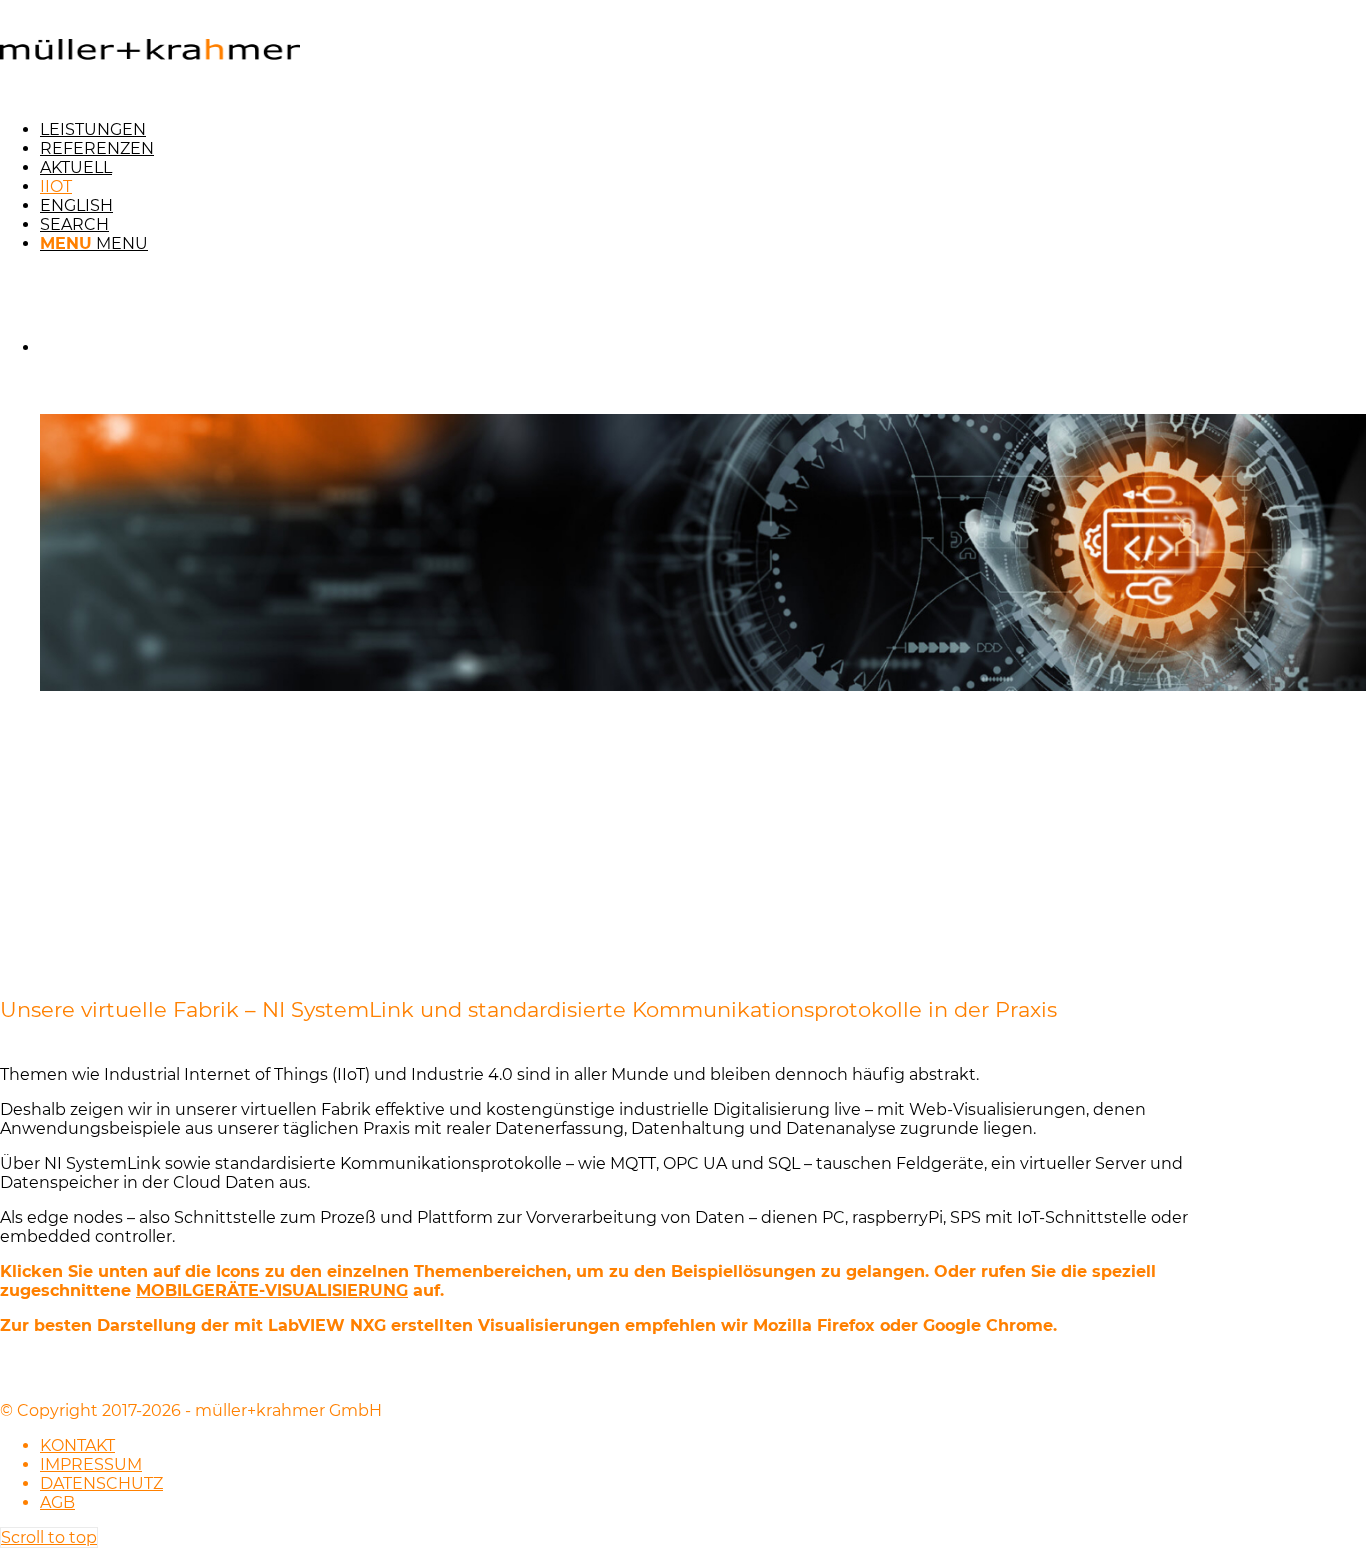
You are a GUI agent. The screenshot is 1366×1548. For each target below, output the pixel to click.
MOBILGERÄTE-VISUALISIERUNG (272, 1290)
